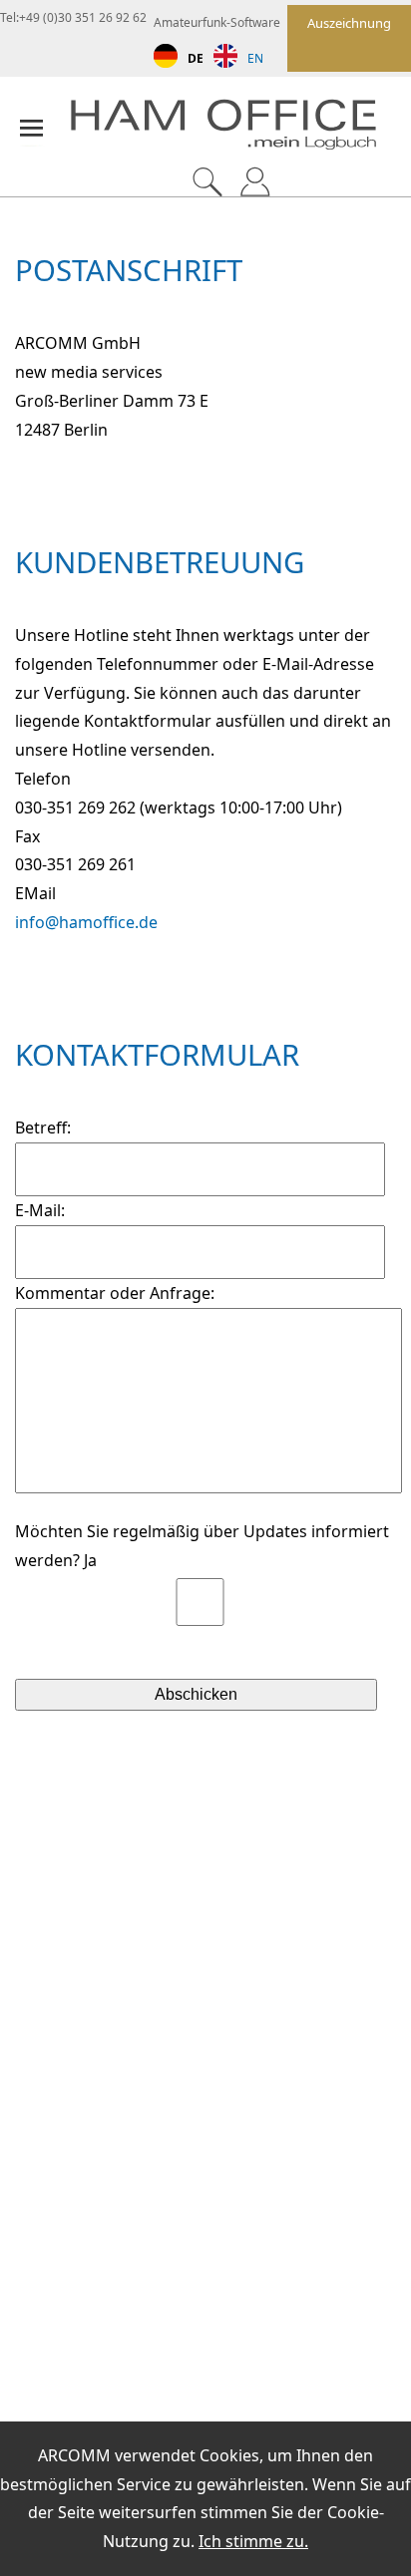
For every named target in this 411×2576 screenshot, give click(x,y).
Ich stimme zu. (253, 2541)
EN (255, 58)
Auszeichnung (349, 23)
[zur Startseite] (240, 129)
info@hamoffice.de (86, 922)
